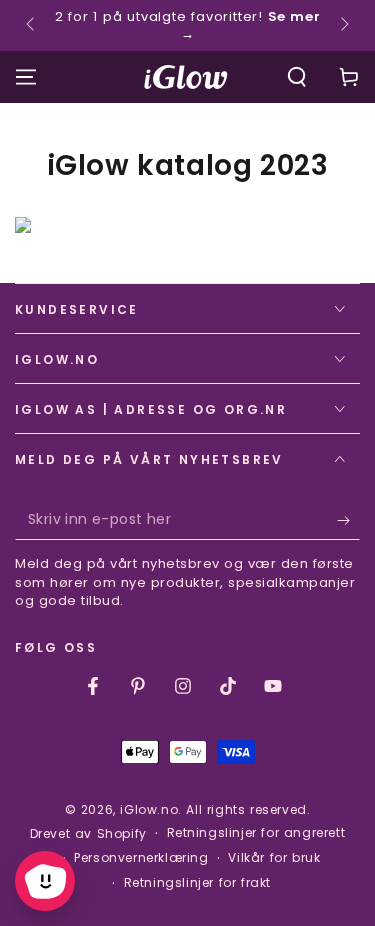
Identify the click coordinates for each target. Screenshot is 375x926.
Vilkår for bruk (274, 858)
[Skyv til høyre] (343, 26)
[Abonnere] (348, 520)
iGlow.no (149, 809)
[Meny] (26, 77)
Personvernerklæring (141, 858)
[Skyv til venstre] (32, 26)
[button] (297, 77)
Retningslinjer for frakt (197, 883)
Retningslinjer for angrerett (256, 833)
